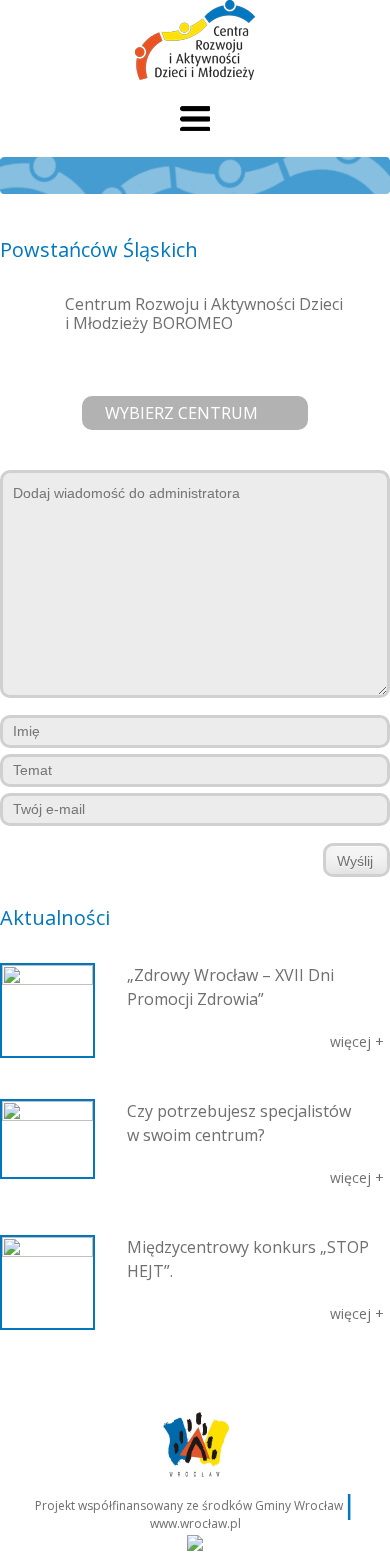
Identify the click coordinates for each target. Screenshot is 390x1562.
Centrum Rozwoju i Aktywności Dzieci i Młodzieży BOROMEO (204, 313)
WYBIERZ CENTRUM (181, 413)
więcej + (357, 1041)
